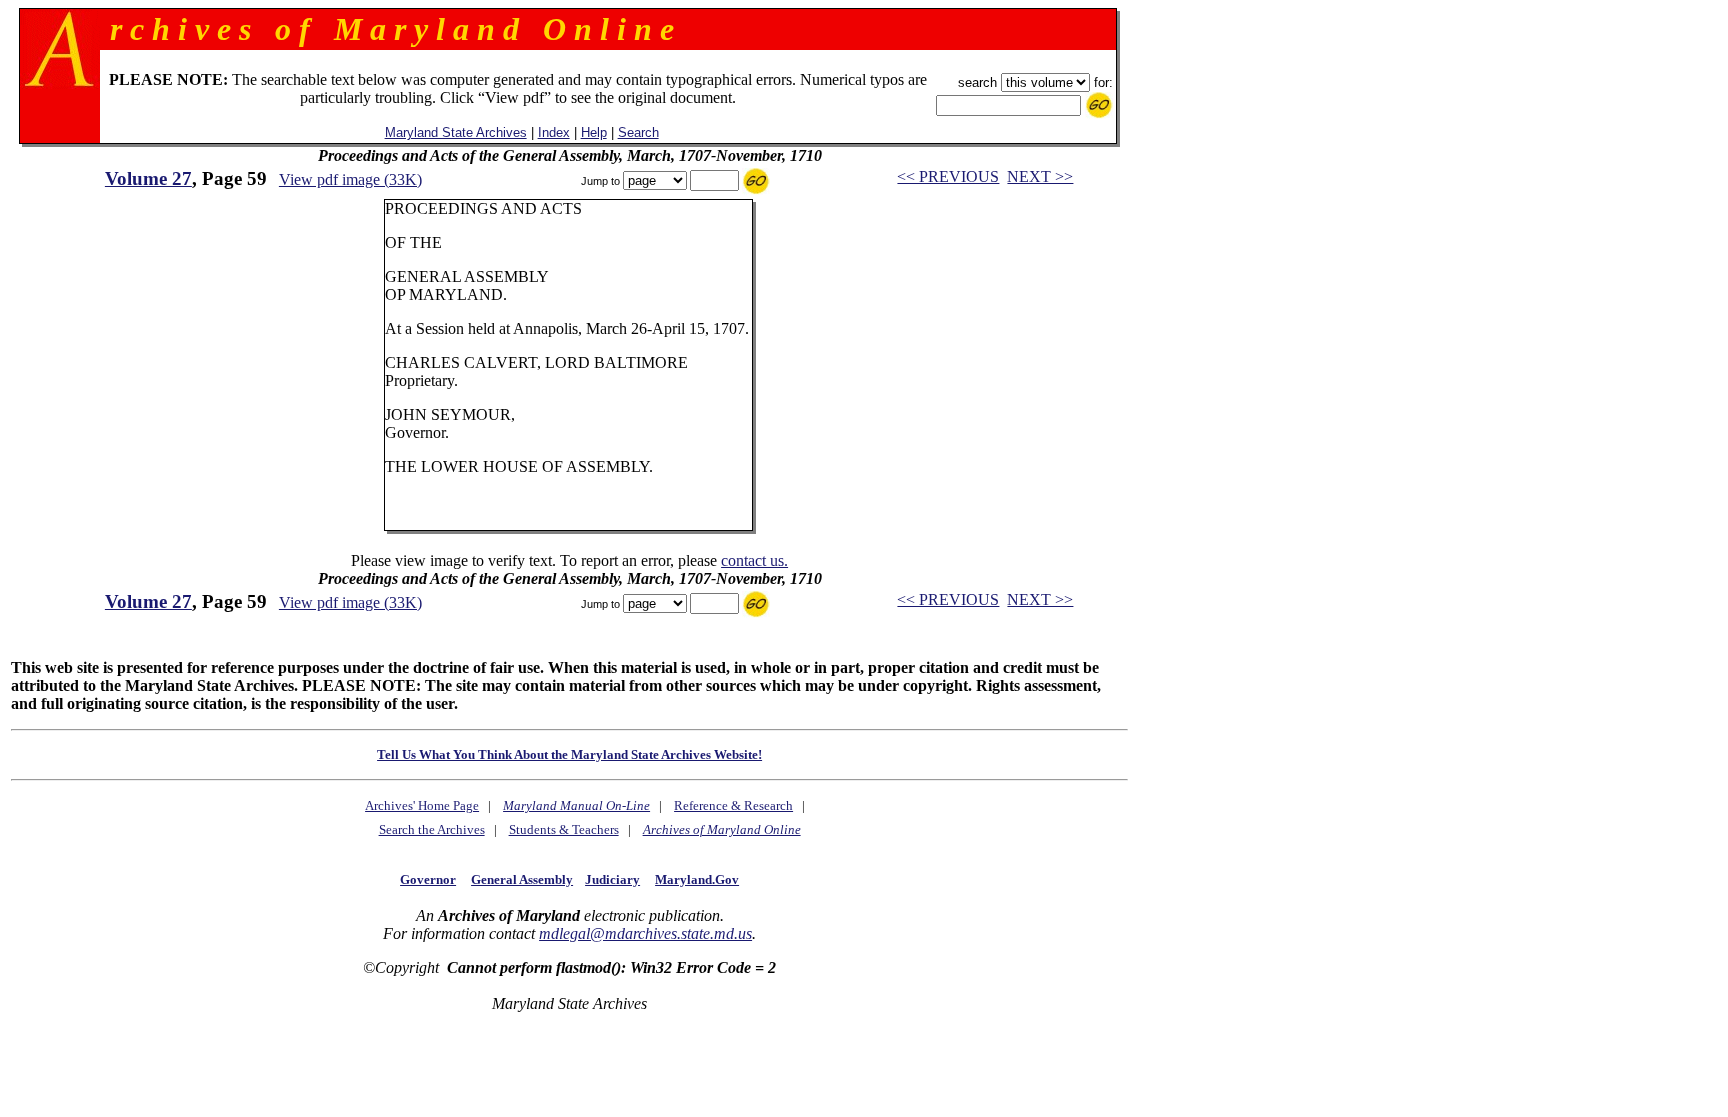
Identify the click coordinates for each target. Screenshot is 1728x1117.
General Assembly (522, 879)
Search (638, 132)
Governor (428, 879)
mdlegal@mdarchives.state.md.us (645, 933)
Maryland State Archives (456, 132)
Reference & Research (733, 805)
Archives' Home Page (422, 805)
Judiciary (612, 879)
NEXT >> (1040, 176)
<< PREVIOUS (948, 176)
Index (554, 132)
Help (594, 132)
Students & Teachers (564, 829)
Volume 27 (148, 178)
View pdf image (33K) (350, 179)
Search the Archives (432, 829)
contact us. (754, 560)
